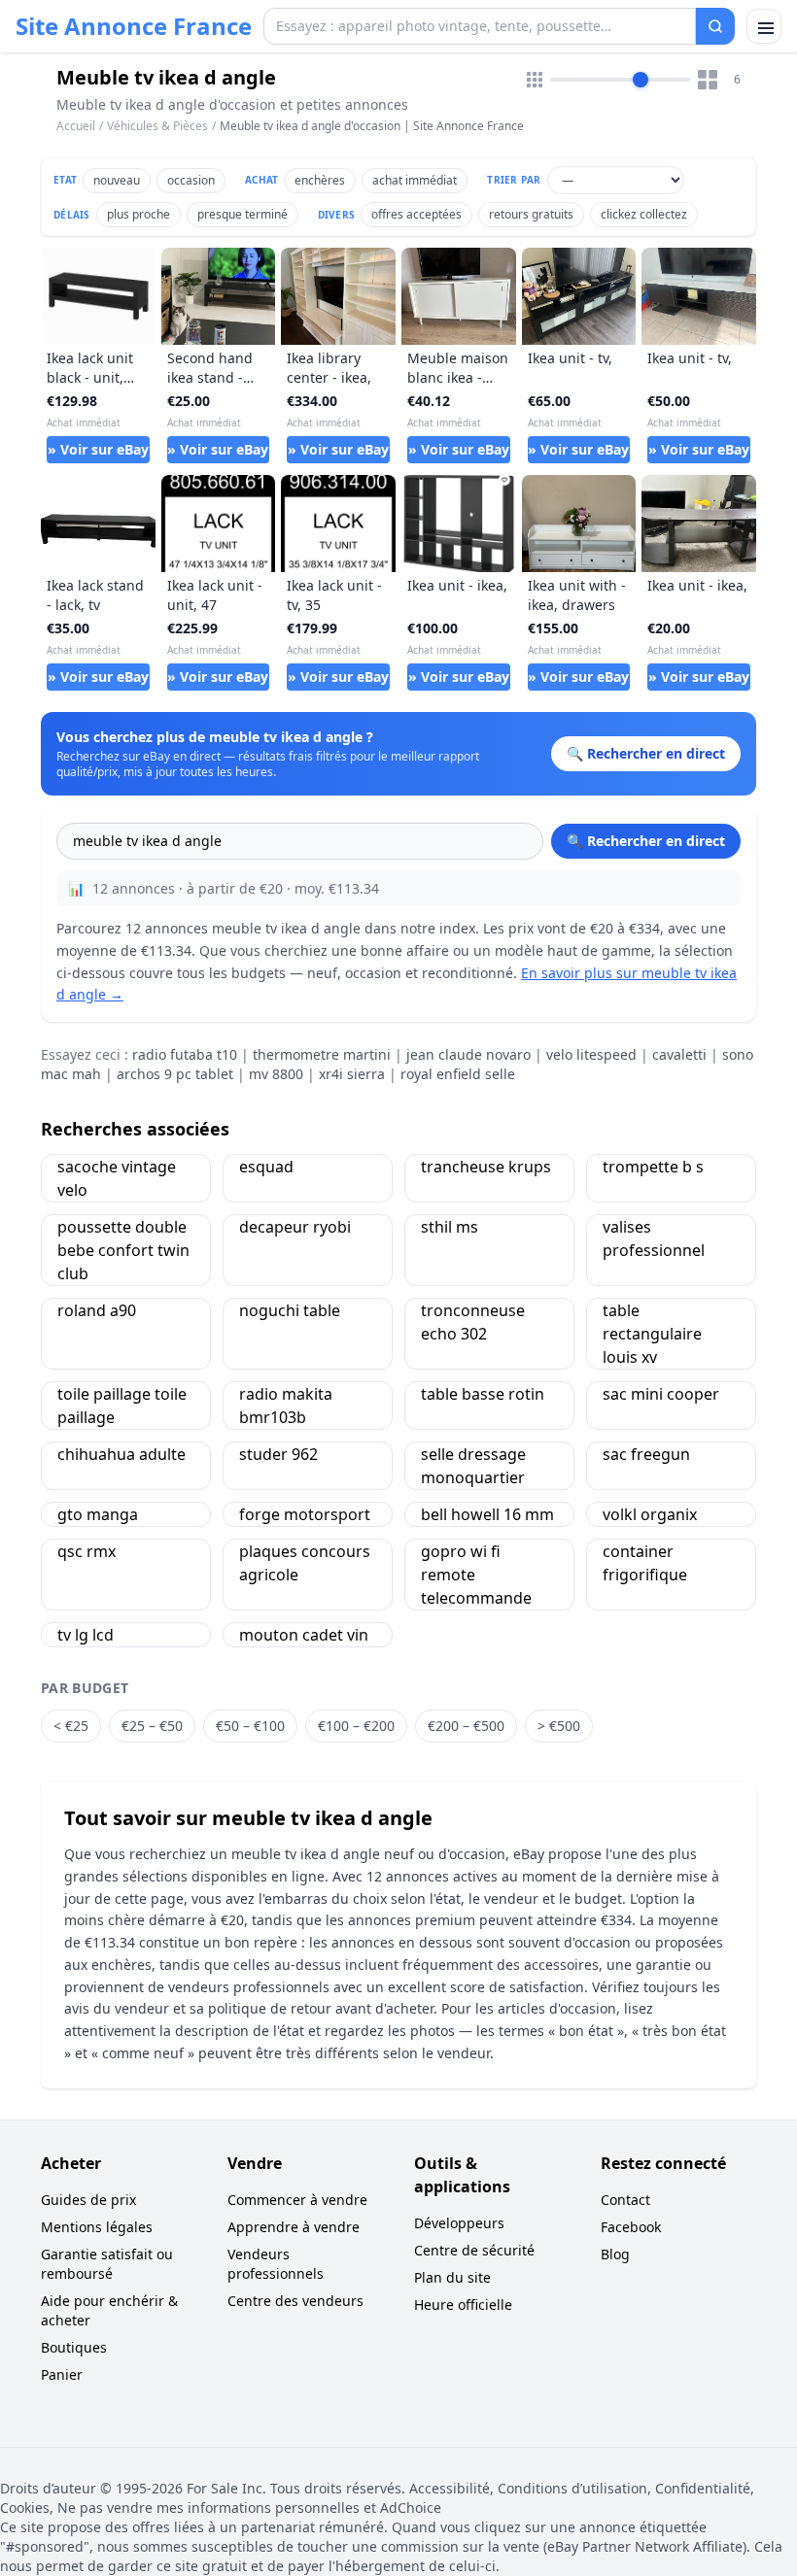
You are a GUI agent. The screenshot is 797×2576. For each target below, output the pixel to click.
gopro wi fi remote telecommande (476, 1575)
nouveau (117, 180)
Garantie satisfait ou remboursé (107, 2264)
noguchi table (290, 1310)
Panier (62, 2374)
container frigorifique (645, 1563)
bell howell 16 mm (487, 1514)
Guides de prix (88, 2200)
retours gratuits (531, 214)
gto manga (98, 1514)
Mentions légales (97, 2227)
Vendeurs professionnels (276, 2264)
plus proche (139, 214)
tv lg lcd (86, 1635)
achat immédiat (415, 180)
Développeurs (459, 2223)
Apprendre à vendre (294, 2227)
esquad (266, 1167)
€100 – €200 (356, 1726)
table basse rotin (483, 1394)
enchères (320, 180)
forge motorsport (305, 1514)
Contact (625, 2200)
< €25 (71, 1726)
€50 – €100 (250, 1726)
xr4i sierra (352, 1074)
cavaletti (679, 1054)
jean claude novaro (468, 1054)
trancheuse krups (486, 1167)
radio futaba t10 (185, 1054)
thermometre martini (322, 1054)
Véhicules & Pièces (157, 126)
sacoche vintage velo (117, 1178)
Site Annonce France (134, 26)
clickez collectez (644, 214)
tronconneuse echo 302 (473, 1322)
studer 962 (278, 1454)
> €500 (559, 1726)
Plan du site (452, 2277)
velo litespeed (591, 1054)
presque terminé (243, 214)
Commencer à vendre (297, 2200)
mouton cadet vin (304, 1635)
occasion (191, 180)
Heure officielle (463, 2305)
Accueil (76, 126)
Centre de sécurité (474, 2250)
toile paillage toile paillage (122, 1406)
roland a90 (97, 1310)
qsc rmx (87, 1551)
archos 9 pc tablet (175, 1074)
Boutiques (74, 2347)
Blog (615, 2254)
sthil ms (450, 1227)
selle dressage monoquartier (473, 1466)
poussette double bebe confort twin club (123, 1250)
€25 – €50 (152, 1726)
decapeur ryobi (295, 1227)
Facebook (631, 2227)
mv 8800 (276, 1074)
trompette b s (653, 1167)
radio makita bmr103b (286, 1406)
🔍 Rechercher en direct (646, 841)
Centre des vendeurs (295, 2301)
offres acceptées (416, 214)
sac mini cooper (661, 1394)
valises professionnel (654, 1238)
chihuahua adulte (121, 1454)
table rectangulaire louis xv (652, 1334)
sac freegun (646, 1454)
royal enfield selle (458, 1074)
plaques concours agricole (305, 1563)
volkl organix (650, 1514)
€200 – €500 (466, 1726)
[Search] (715, 26)
